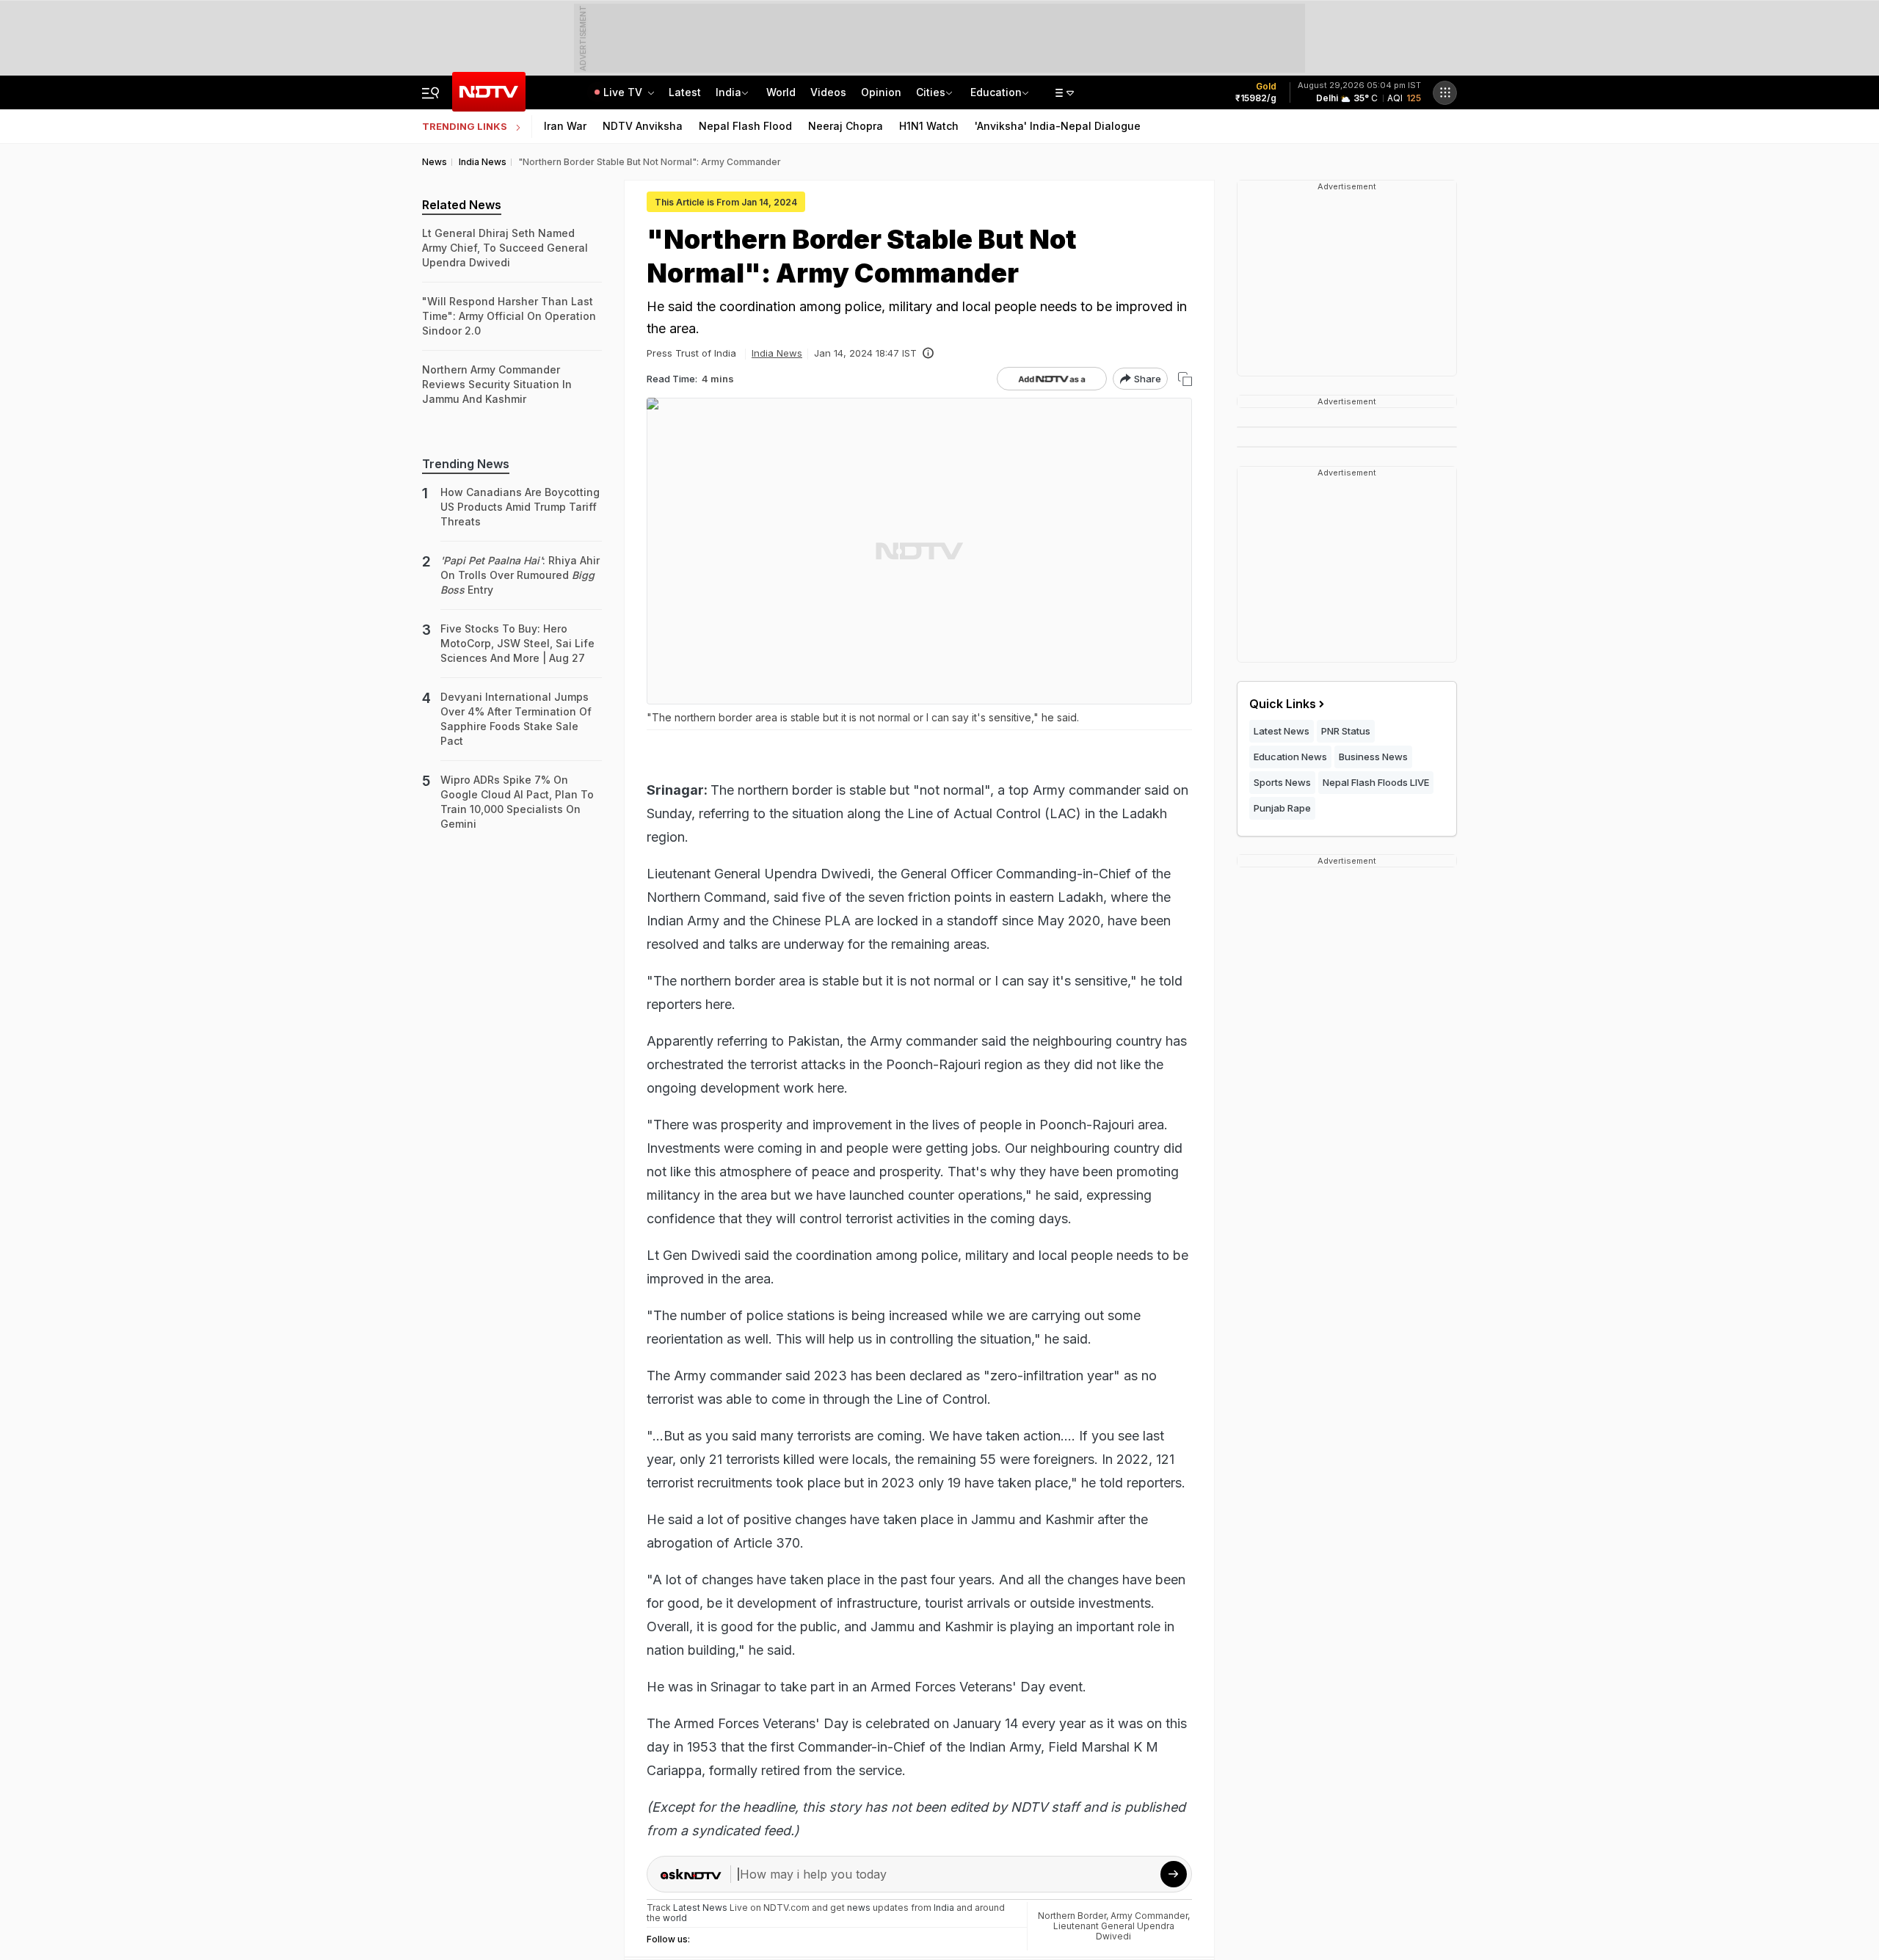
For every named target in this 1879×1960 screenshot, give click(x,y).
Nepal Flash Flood (745, 126)
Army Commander (1149, 1916)
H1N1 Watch (929, 126)
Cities (931, 92)
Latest (685, 92)
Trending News (466, 464)
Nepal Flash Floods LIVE (1376, 782)
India (728, 92)
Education (996, 92)
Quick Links (1283, 704)
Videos (828, 92)
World (781, 92)
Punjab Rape (1282, 808)
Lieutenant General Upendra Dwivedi (1114, 1931)
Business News (1373, 757)
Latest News (1282, 731)
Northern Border (1072, 1916)
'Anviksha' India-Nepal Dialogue (1058, 126)
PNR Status (1346, 731)
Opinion (881, 92)
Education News (1290, 757)
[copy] (1185, 379)
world (675, 1918)
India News (777, 353)
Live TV (624, 92)
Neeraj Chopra (846, 126)
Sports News (1282, 782)
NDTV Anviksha (643, 126)
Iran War (565, 126)
